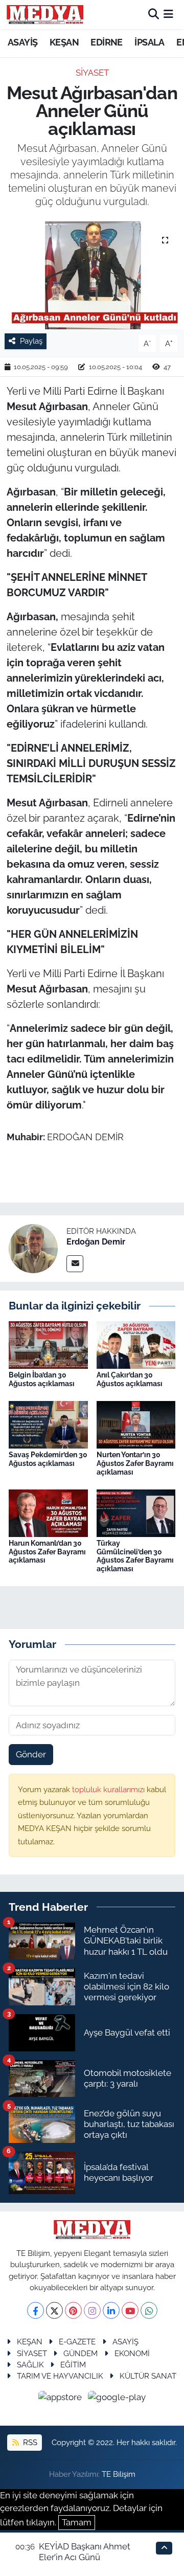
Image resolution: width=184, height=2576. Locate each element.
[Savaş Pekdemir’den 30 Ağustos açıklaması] (48, 1424)
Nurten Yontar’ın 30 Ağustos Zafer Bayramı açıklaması (135, 1463)
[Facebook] (36, 2310)
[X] (54, 2310)
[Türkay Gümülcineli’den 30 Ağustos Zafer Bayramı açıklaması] (136, 1512)
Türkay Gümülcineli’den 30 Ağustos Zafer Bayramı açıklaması (135, 1556)
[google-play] (117, 2399)
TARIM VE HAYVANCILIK (60, 2376)
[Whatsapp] (149, 2310)
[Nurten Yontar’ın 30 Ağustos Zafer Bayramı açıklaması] (136, 1424)
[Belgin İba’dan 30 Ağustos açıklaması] (48, 1344)
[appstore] (61, 2399)
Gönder (31, 1754)
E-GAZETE (77, 2342)
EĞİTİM (73, 2365)
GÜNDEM (80, 2353)
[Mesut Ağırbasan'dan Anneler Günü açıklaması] (92, 275)
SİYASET (92, 73)
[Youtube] (130, 2310)
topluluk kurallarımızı (109, 1789)
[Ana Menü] (168, 14)
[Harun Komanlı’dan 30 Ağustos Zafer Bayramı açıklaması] (48, 1512)
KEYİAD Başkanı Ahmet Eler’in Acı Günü (85, 2552)
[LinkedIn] (111, 2310)
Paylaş (31, 341)
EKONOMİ (132, 2353)
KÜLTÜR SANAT (148, 2376)
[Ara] (154, 14)
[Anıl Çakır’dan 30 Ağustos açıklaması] (136, 1344)
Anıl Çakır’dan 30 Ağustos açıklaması (130, 1379)
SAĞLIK (30, 2365)
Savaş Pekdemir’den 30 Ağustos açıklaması (48, 1459)
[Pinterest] (73, 2310)
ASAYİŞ (22, 42)
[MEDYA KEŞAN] (45, 14)
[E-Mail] (75, 1264)
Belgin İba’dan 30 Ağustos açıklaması (42, 1379)
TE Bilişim (119, 2474)
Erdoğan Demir (96, 1242)
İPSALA (149, 42)
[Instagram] (92, 2310)
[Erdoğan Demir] (33, 1248)
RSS (29, 2442)
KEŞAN (64, 42)
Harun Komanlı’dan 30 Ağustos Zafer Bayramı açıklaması (47, 1552)
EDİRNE (106, 42)
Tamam (77, 2522)
